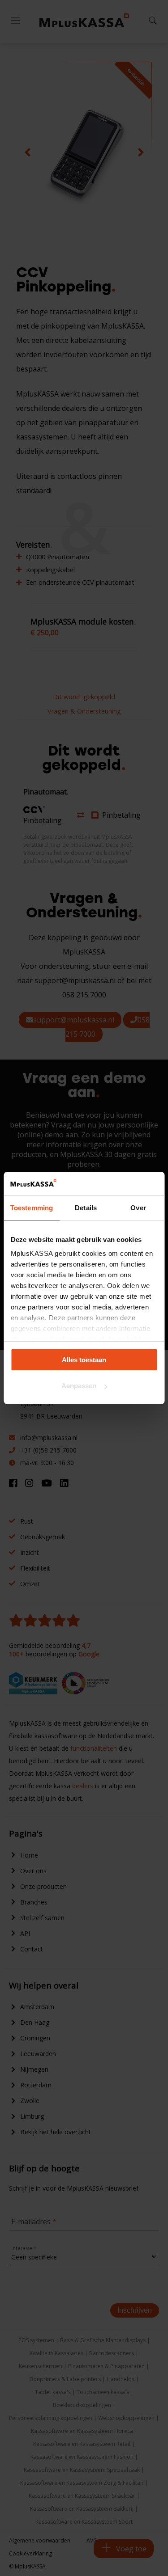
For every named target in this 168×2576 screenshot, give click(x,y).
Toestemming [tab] (32, 1208)
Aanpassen (79, 1386)
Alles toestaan (84, 1360)
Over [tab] (138, 1208)
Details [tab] (86, 1208)
